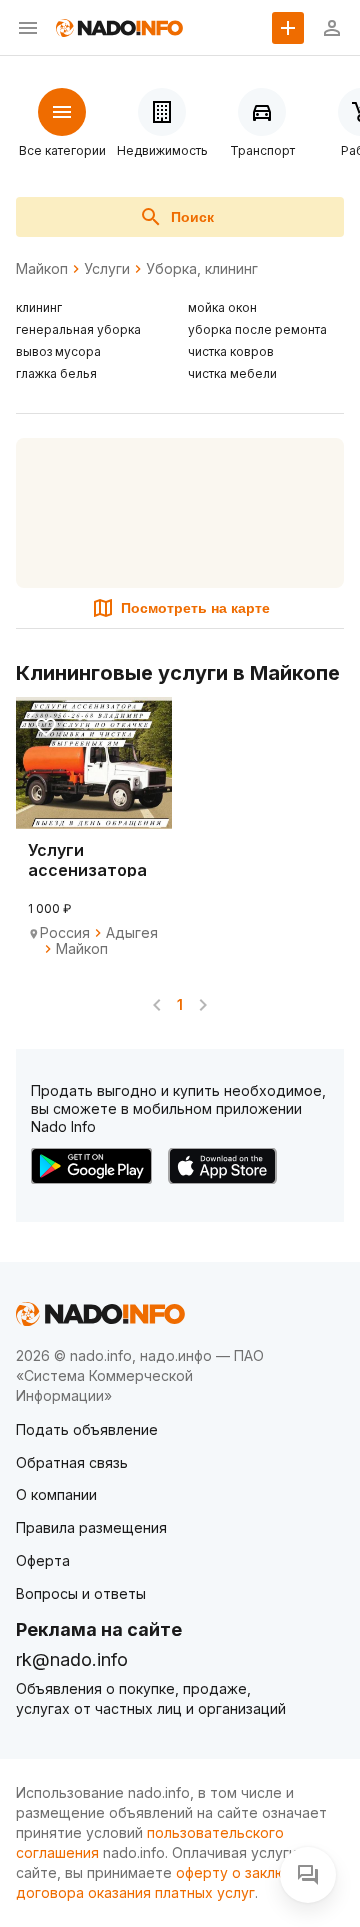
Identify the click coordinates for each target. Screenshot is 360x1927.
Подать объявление (87, 1429)
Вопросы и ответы (81, 1593)
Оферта (43, 1560)
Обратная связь (72, 1462)
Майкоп (42, 269)
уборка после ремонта (257, 329)
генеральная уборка (78, 329)
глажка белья (56, 373)
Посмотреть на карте (195, 608)
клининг (39, 307)
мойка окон (222, 307)
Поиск (192, 217)
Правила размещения (91, 1527)
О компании (56, 1494)
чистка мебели (232, 373)
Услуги (107, 269)
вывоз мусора (58, 351)
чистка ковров (231, 351)
